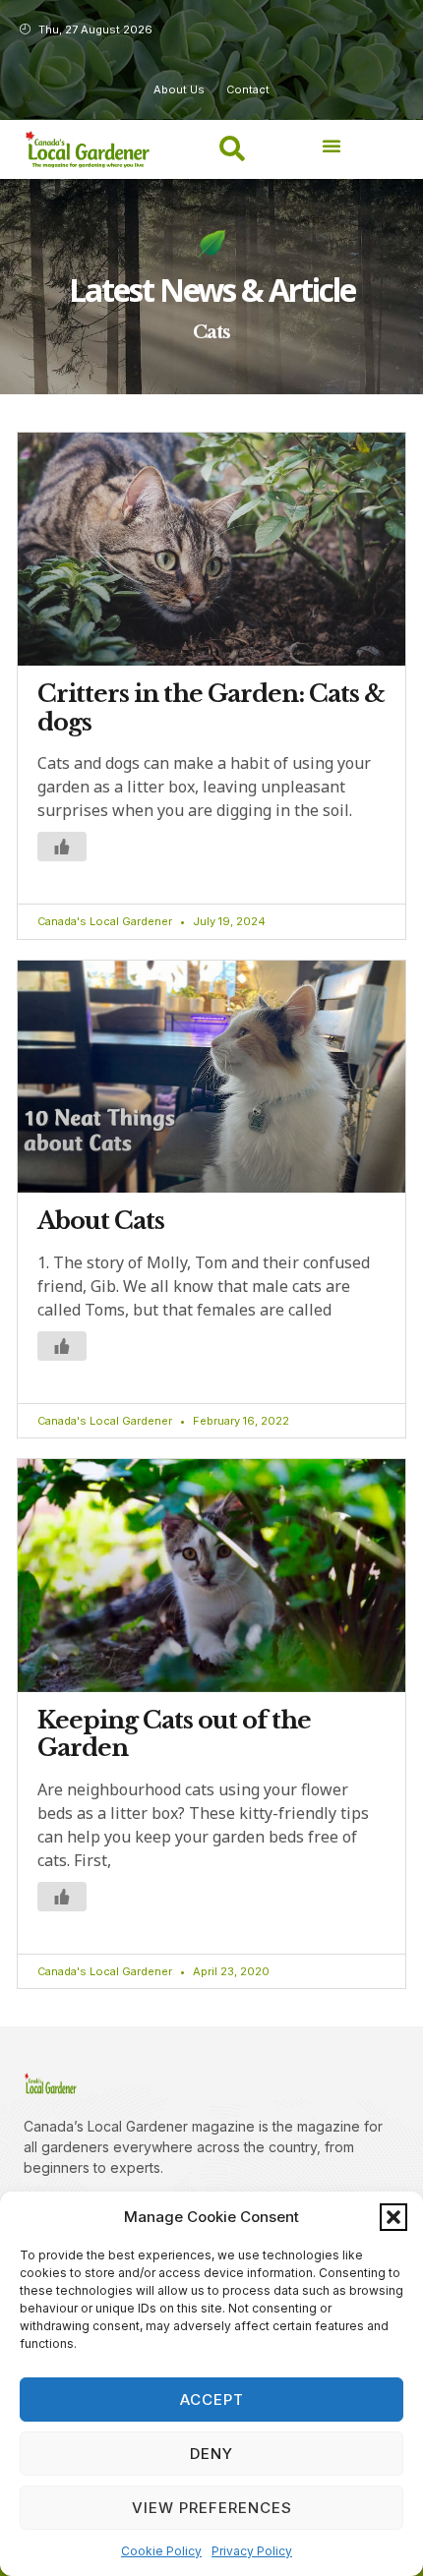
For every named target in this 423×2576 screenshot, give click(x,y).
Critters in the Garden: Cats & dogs (211, 708)
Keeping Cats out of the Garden (174, 1734)
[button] (393, 2217)
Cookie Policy (161, 2551)
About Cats (101, 1221)
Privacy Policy (252, 2551)
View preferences (212, 2508)
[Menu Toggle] (332, 146)
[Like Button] (62, 847)
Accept (212, 2400)
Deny (211, 2454)
